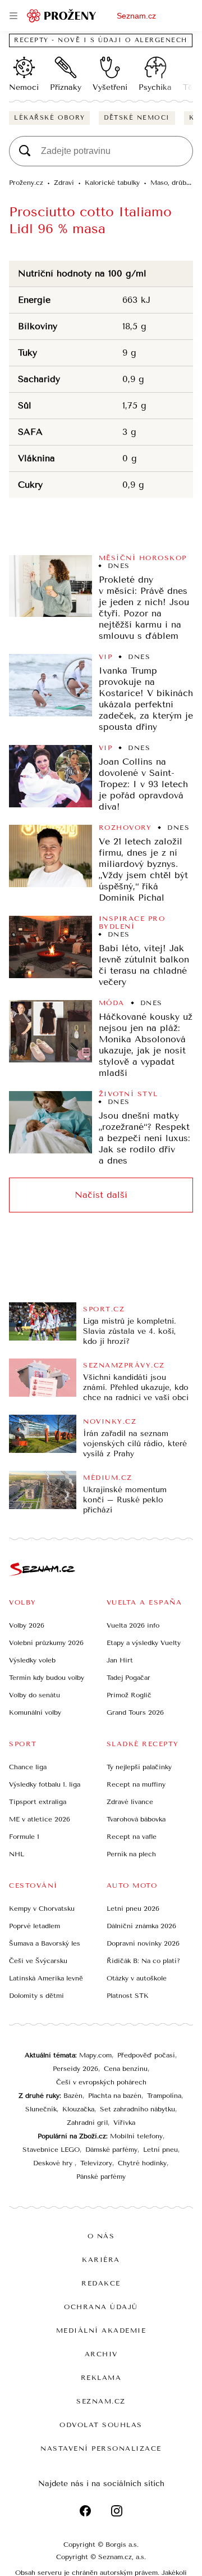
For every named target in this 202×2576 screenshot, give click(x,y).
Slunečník (41, 2109)
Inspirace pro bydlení (132, 923)
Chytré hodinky (142, 2163)
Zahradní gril (87, 2123)
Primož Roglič (129, 1695)
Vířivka (124, 2123)
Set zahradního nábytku (137, 2109)
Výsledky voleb (32, 1660)
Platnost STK (128, 1996)
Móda (112, 1003)
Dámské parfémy (111, 2150)
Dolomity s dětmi (36, 1996)
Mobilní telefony (136, 2136)
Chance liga (28, 1767)
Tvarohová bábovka (136, 1819)
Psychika (155, 87)
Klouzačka (78, 2109)
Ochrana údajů (101, 2307)
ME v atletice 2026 (40, 1819)
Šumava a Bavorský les (45, 1943)
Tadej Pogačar (128, 1678)
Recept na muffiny (136, 1784)
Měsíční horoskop (143, 558)
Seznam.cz (136, 16)
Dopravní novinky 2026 (143, 1943)
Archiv (101, 2354)
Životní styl (128, 1094)
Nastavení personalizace (101, 2448)
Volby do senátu (35, 1695)
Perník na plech (131, 1854)
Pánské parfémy (101, 2177)
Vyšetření (110, 87)
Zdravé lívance (130, 1802)
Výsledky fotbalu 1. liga (45, 1784)
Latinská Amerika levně (46, 1978)
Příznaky (66, 87)
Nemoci (24, 87)
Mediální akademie (101, 2330)
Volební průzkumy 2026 (46, 1643)
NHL (17, 1854)
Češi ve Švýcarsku (38, 1961)
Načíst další (101, 1195)
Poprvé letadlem (35, 1926)
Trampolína (164, 2096)
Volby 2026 (27, 1625)
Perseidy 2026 (75, 2069)
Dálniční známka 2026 (141, 1926)
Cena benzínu (126, 2069)
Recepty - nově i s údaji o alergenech (101, 40)
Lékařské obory (49, 118)
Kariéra (101, 2260)
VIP (106, 657)
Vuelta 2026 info (133, 1625)
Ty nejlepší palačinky (139, 1767)
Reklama (101, 2378)
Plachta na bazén (115, 2096)
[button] (50, 586)
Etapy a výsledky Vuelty (144, 1643)
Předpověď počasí (146, 2055)
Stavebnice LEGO (51, 2150)
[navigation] (13, 16)
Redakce (101, 2283)
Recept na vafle (132, 1837)
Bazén (73, 2096)
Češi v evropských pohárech (101, 2082)
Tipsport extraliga (38, 1802)
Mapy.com (95, 2055)
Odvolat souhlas (101, 2425)
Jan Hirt (120, 1660)
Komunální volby (35, 1712)
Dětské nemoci (137, 118)
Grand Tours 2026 (135, 1712)
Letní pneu (160, 2150)
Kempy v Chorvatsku (42, 1909)
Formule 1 (24, 1837)
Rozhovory (125, 828)
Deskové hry (54, 2163)
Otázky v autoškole (137, 1978)
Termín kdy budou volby (47, 1678)
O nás (101, 2236)
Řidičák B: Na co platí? (143, 1961)
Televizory (96, 2163)
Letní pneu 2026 (133, 1909)
